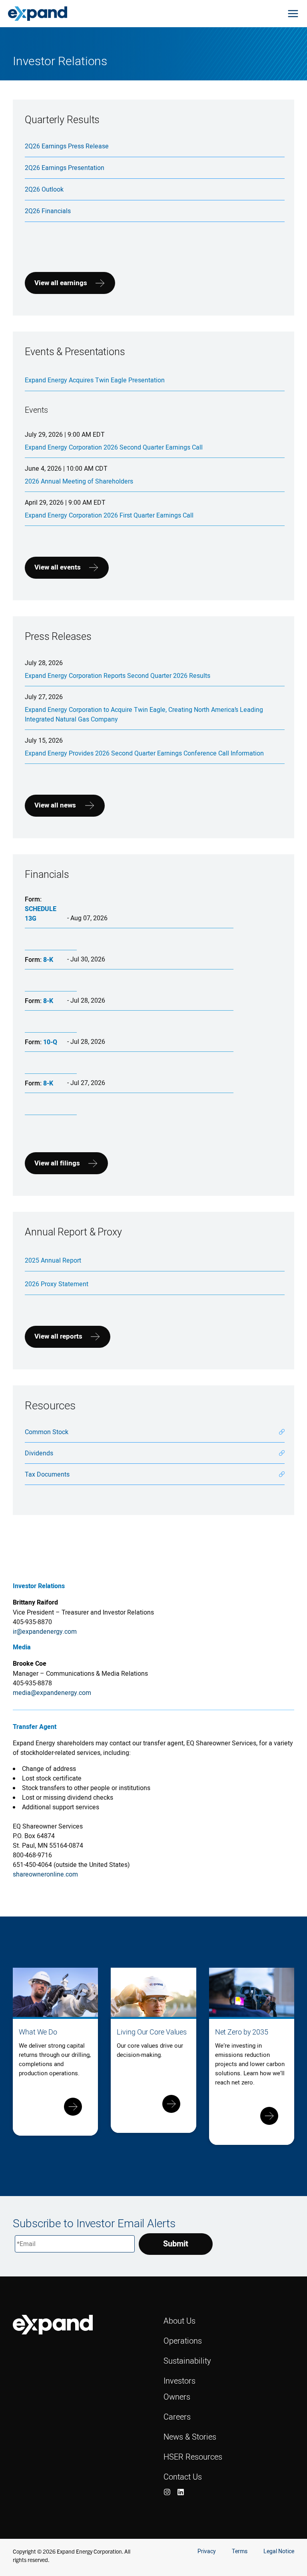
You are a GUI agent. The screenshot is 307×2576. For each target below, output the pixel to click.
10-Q (50, 1042)
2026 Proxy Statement (57, 1284)
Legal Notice (279, 2551)
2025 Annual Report (53, 1260)
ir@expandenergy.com (45, 1631)
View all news (55, 805)
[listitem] (167, 2492)
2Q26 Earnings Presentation (65, 168)
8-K (48, 960)
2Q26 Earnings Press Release (67, 146)
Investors (179, 2381)
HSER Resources (193, 2457)
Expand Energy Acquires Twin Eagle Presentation (95, 380)
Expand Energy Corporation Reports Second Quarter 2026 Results (118, 675)
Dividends (39, 1453)
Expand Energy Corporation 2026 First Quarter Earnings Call (109, 515)
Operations (183, 2341)
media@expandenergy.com (52, 1693)
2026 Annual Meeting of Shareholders (79, 481)
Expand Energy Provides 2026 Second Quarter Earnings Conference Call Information (144, 753)
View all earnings (61, 283)
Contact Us (183, 2477)
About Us (179, 2321)
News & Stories (190, 2437)
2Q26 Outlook (44, 189)
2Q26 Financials (48, 211)
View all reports (58, 1336)
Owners (177, 2397)
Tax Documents (47, 1474)
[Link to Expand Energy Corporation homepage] (38, 13)
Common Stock (47, 1432)
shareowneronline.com (45, 1874)
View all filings (57, 1163)
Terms (240, 2551)
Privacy (207, 2551)
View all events (58, 567)
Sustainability (187, 2361)
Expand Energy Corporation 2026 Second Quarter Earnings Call (114, 447)
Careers (177, 2417)
